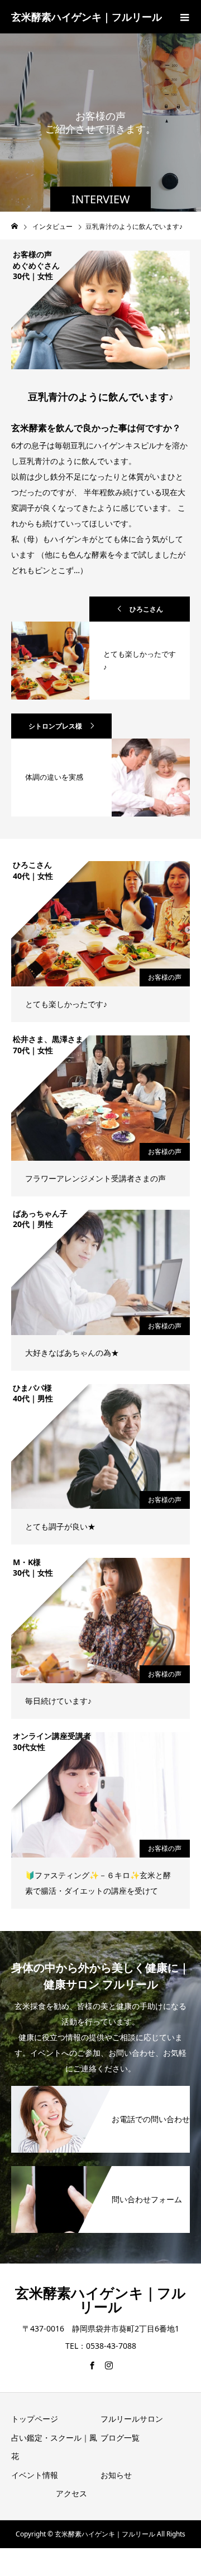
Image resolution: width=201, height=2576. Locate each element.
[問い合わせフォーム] (100, 2173)
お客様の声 (165, 977)
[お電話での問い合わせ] (100, 2093)
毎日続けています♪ (58, 1701)
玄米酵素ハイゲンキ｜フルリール (87, 17)
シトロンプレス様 (55, 726)
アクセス (71, 2493)
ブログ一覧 (120, 2438)
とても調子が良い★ (60, 1526)
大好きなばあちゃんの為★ (72, 1353)
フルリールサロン (132, 2419)
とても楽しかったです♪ (66, 1004)
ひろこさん (146, 609)
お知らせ (116, 2475)
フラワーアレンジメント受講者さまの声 (95, 1178)
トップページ (35, 2419)
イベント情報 (35, 2475)
